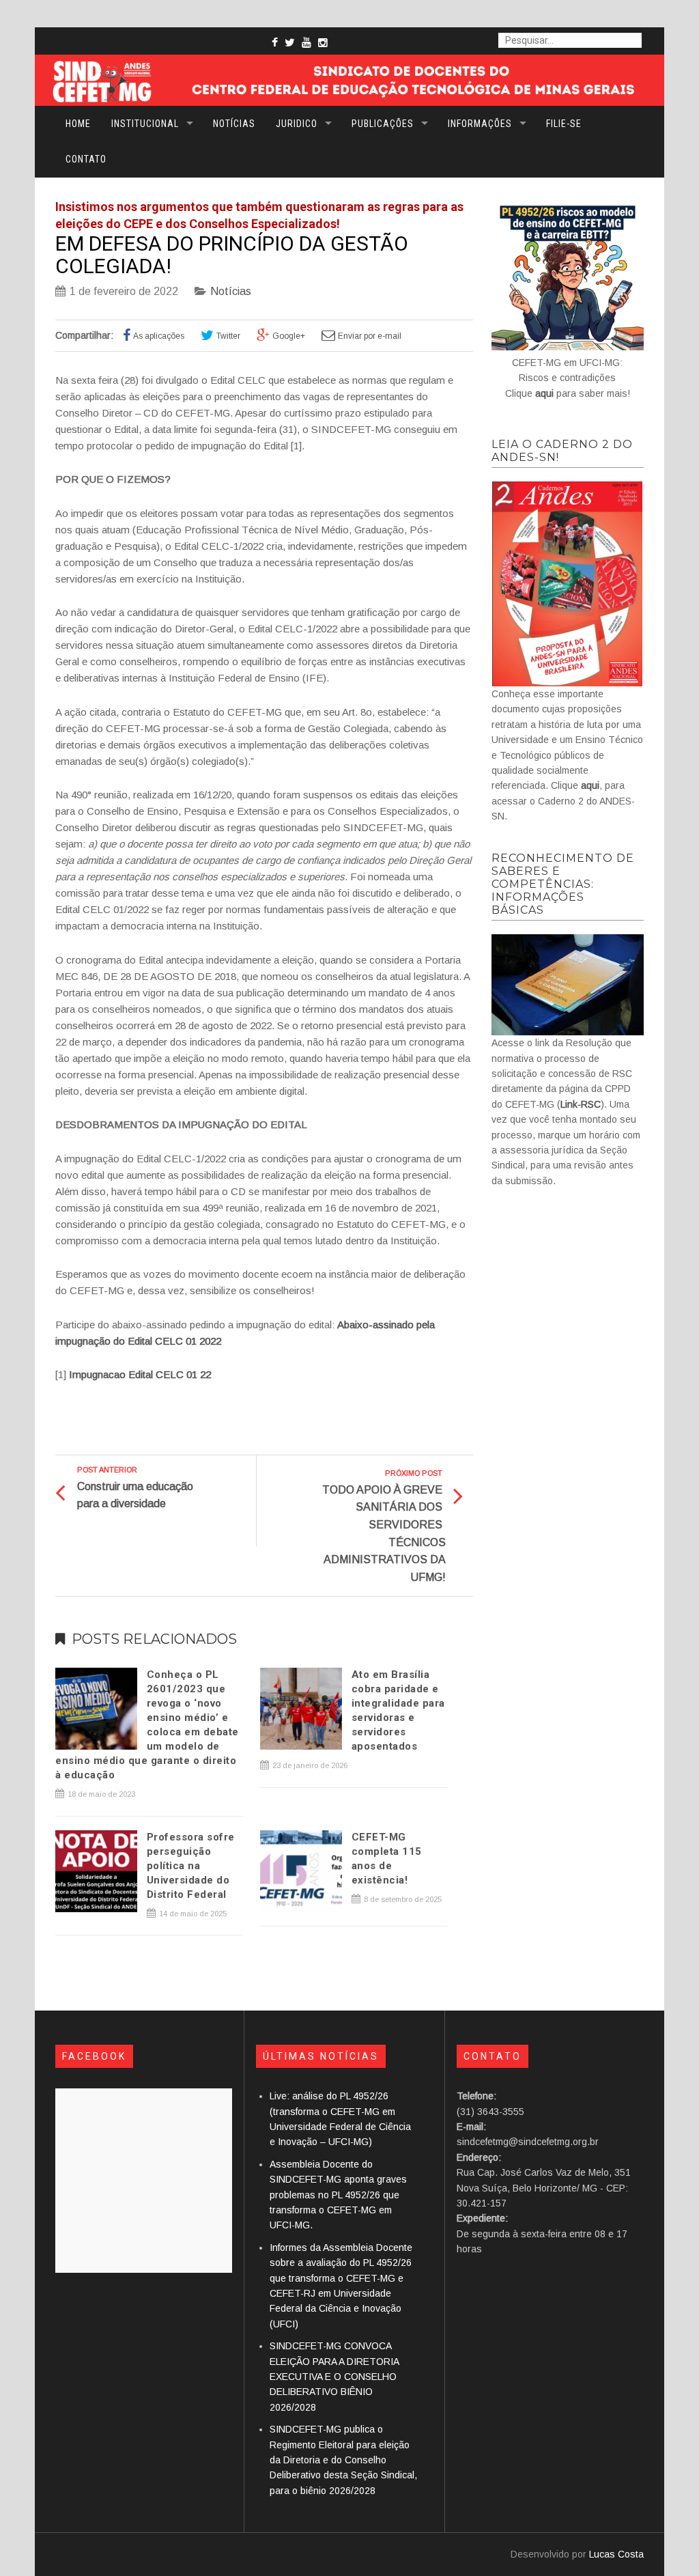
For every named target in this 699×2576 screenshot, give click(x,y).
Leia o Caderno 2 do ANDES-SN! (562, 451)
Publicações (383, 124)
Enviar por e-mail (370, 336)
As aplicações (159, 336)
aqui (544, 393)
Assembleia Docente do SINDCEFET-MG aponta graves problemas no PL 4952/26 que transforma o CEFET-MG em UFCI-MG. (338, 2195)
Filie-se (564, 124)
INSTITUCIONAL (145, 124)
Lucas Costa (616, 2554)
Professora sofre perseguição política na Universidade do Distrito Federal (191, 1866)
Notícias (234, 124)
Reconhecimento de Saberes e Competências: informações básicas (563, 884)
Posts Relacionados (154, 1639)
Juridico (297, 124)
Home (78, 124)
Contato (86, 159)
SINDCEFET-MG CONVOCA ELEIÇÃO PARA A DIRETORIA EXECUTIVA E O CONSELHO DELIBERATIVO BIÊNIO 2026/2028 (334, 2377)
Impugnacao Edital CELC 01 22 (140, 1374)
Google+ (289, 336)
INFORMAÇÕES (480, 124)
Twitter (228, 336)
